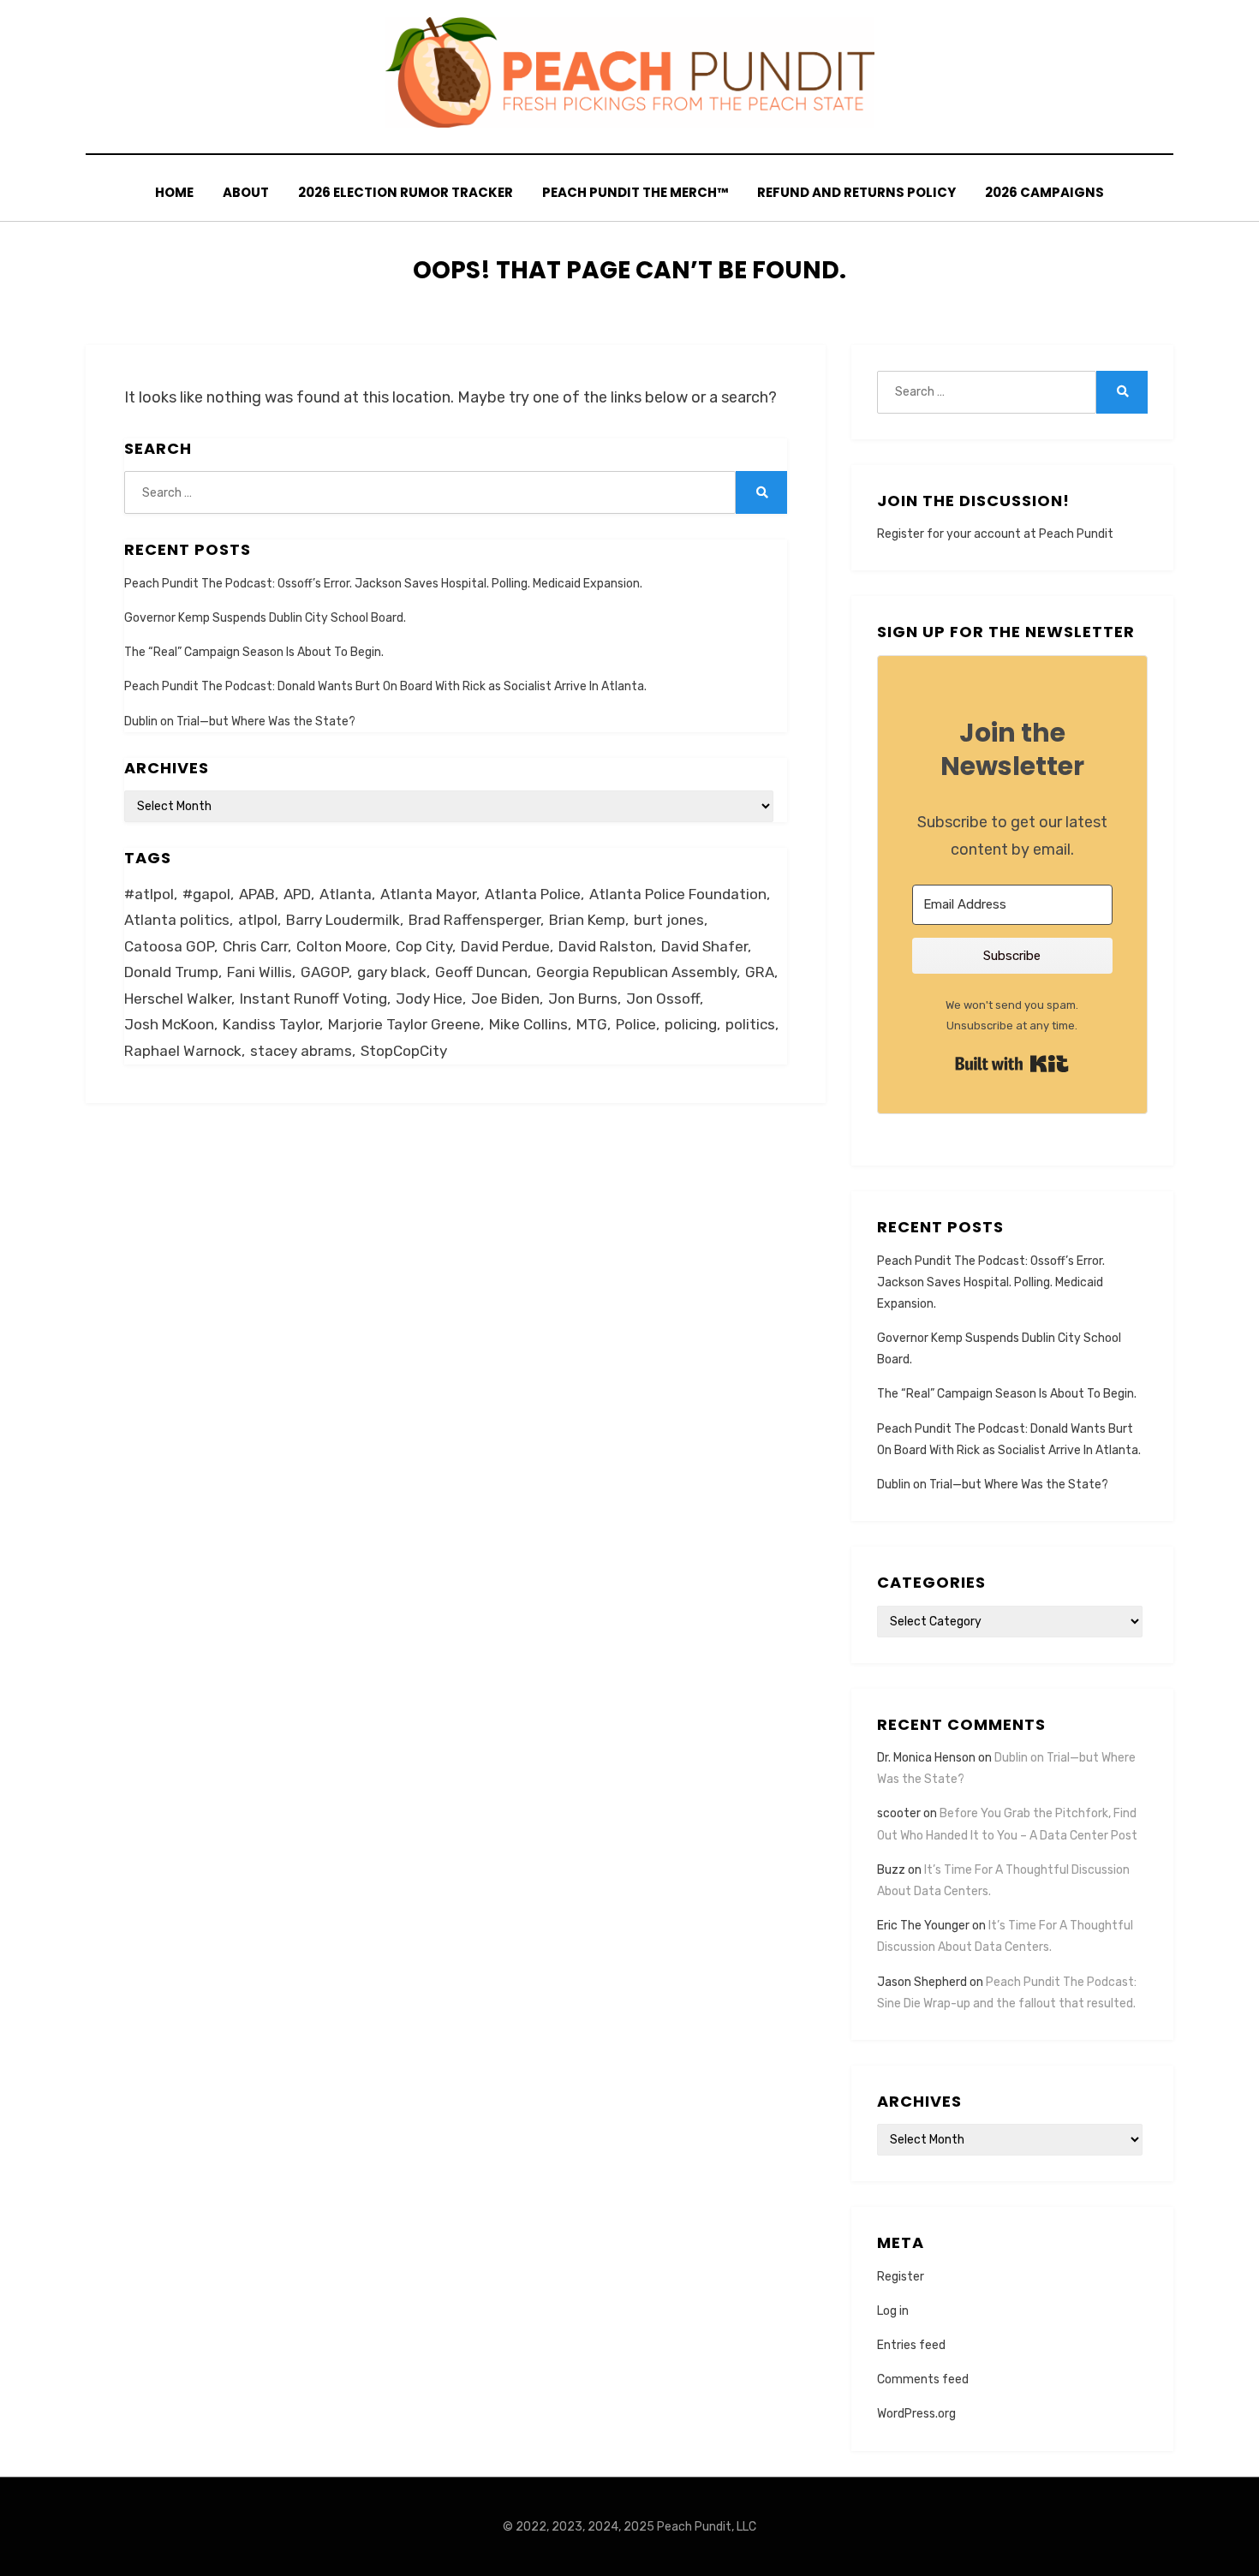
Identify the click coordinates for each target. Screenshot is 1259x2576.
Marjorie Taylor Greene (404, 1024)
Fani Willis (260, 972)
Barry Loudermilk (343, 920)
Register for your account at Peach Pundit (995, 534)
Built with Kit (1012, 1064)
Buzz (891, 1870)
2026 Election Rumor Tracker (406, 192)
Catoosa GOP (169, 946)
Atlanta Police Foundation (678, 894)
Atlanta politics (177, 920)
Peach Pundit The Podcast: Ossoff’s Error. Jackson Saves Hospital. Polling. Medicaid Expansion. (383, 584)
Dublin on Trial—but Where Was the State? (240, 722)
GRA (760, 972)
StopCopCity (404, 1051)
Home (174, 192)
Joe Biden (505, 999)
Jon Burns (583, 999)
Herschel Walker (178, 999)
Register (901, 2277)
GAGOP (325, 972)
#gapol (206, 894)
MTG (592, 1024)
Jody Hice (429, 999)
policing (691, 1024)
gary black (392, 972)
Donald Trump (171, 972)
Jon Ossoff (663, 999)
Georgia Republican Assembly (636, 972)
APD (297, 894)
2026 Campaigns (1044, 192)
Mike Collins (528, 1024)
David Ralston (606, 946)
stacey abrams (301, 1051)
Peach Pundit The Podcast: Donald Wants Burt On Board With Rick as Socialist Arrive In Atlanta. (385, 686)
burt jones (669, 920)
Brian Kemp (587, 920)
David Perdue (505, 946)
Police (636, 1024)
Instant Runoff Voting (313, 999)
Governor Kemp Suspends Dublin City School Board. (265, 618)
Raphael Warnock (183, 1051)
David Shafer (704, 946)
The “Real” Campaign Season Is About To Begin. (254, 652)
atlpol (258, 920)
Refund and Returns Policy (856, 192)
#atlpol (149, 894)
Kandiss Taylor (271, 1024)
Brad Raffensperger (474, 920)
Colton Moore (342, 946)
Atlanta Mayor (428, 894)
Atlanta (346, 894)
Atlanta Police (533, 894)
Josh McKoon (169, 1024)
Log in (893, 2311)
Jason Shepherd (922, 1982)
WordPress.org (916, 2414)
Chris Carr (255, 946)
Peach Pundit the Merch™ (635, 192)
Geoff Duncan (481, 972)
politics (750, 1024)
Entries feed (911, 2345)
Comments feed (923, 2379)
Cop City (424, 946)
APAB (257, 894)
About (246, 192)
